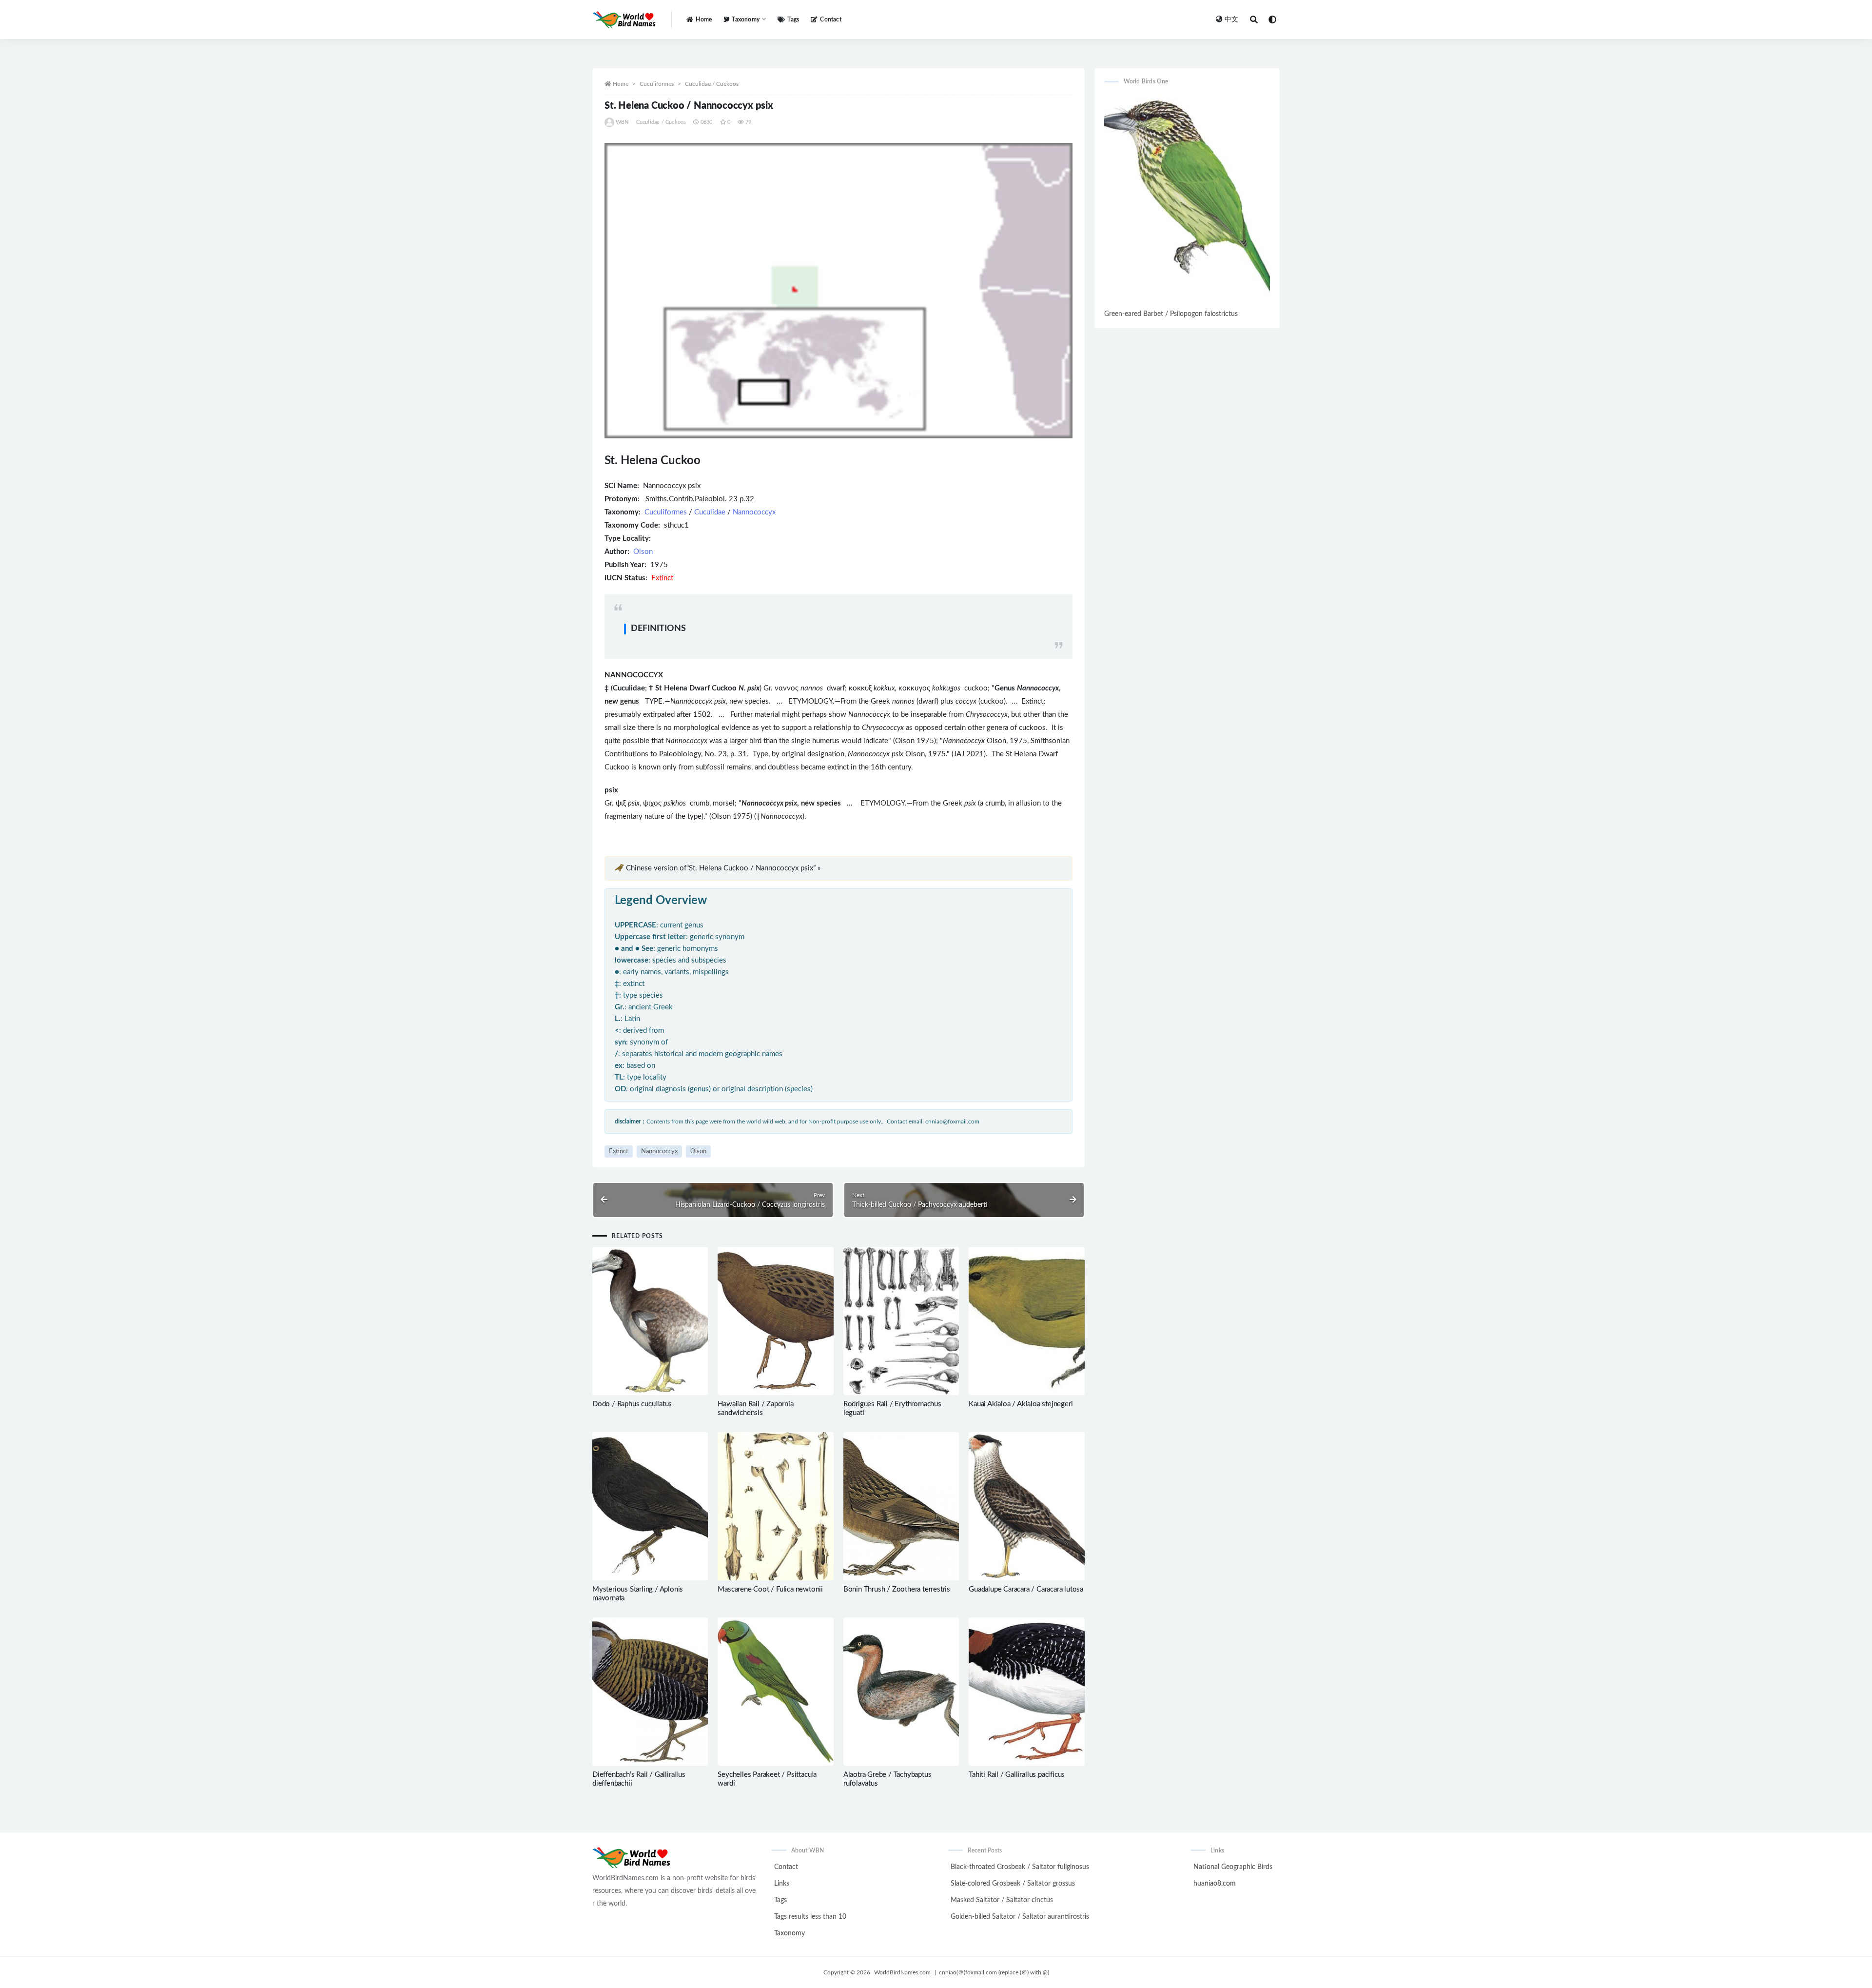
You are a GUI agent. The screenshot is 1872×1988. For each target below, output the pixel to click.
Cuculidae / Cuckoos (712, 84)
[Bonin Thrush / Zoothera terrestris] (901, 1506)
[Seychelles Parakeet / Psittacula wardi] (775, 1692)
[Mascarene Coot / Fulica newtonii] (775, 1506)
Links (782, 1884)
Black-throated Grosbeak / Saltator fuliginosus (1020, 1867)
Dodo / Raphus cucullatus (632, 1404)
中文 (1231, 20)
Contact (830, 20)
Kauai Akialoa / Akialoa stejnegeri (1021, 1404)
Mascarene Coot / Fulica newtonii (770, 1589)
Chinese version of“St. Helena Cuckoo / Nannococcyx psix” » (723, 868)
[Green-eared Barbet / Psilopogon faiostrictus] (1187, 201)
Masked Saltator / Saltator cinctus (1002, 1900)
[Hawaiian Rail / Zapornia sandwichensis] (775, 1321)
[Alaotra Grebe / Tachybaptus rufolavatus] (901, 1692)
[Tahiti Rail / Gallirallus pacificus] (1026, 1692)
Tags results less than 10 (810, 1917)
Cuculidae (710, 512)
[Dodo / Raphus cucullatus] (650, 1321)
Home (704, 20)
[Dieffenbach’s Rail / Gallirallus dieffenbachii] (650, 1692)
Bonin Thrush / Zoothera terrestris (897, 1589)
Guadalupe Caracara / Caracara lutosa (1026, 1589)
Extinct (619, 1151)
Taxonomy (790, 1933)
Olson (643, 552)
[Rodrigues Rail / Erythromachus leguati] (901, 1321)
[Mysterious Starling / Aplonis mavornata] (650, 1506)
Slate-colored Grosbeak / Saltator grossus (1013, 1884)
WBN (622, 122)
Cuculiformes (657, 84)
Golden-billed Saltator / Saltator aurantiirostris (1020, 1917)
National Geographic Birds (1233, 1867)
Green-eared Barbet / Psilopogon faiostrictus (1171, 314)
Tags (793, 20)
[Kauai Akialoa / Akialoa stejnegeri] (1026, 1321)
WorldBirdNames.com (902, 1972)
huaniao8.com (1215, 1884)
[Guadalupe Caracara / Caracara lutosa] (1026, 1506)
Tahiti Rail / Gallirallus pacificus (1017, 1775)
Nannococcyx (754, 512)
